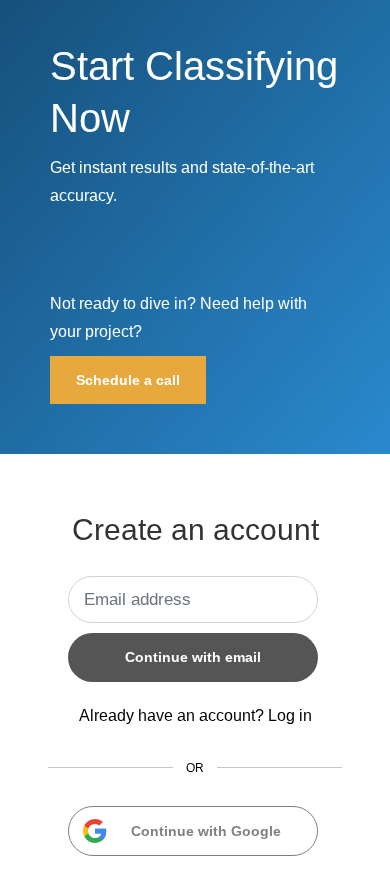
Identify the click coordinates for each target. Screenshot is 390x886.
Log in (290, 715)
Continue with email (193, 657)
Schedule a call (128, 380)
